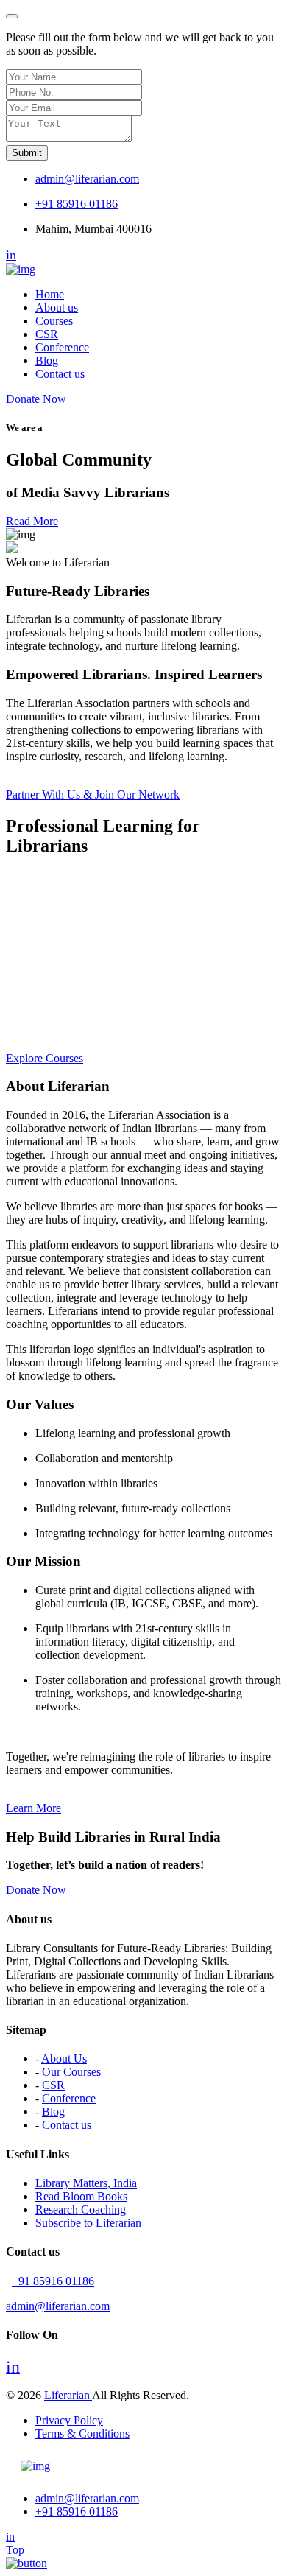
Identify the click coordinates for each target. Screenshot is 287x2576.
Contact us (60, 374)
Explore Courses (45, 1058)
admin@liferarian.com (87, 179)
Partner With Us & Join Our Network (93, 794)
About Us (64, 2059)
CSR (47, 334)
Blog (47, 361)
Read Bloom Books (81, 2196)
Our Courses (71, 2072)
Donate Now (36, 399)
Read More (32, 521)
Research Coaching (81, 2210)
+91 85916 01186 (77, 204)
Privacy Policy (69, 2420)
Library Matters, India (86, 2183)
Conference (62, 347)
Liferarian (68, 2395)
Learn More (33, 1808)
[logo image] (35, 2466)
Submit (27, 153)
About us (57, 308)
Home (50, 294)
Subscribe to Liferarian (88, 2223)
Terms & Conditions (82, 2433)
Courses (54, 321)
